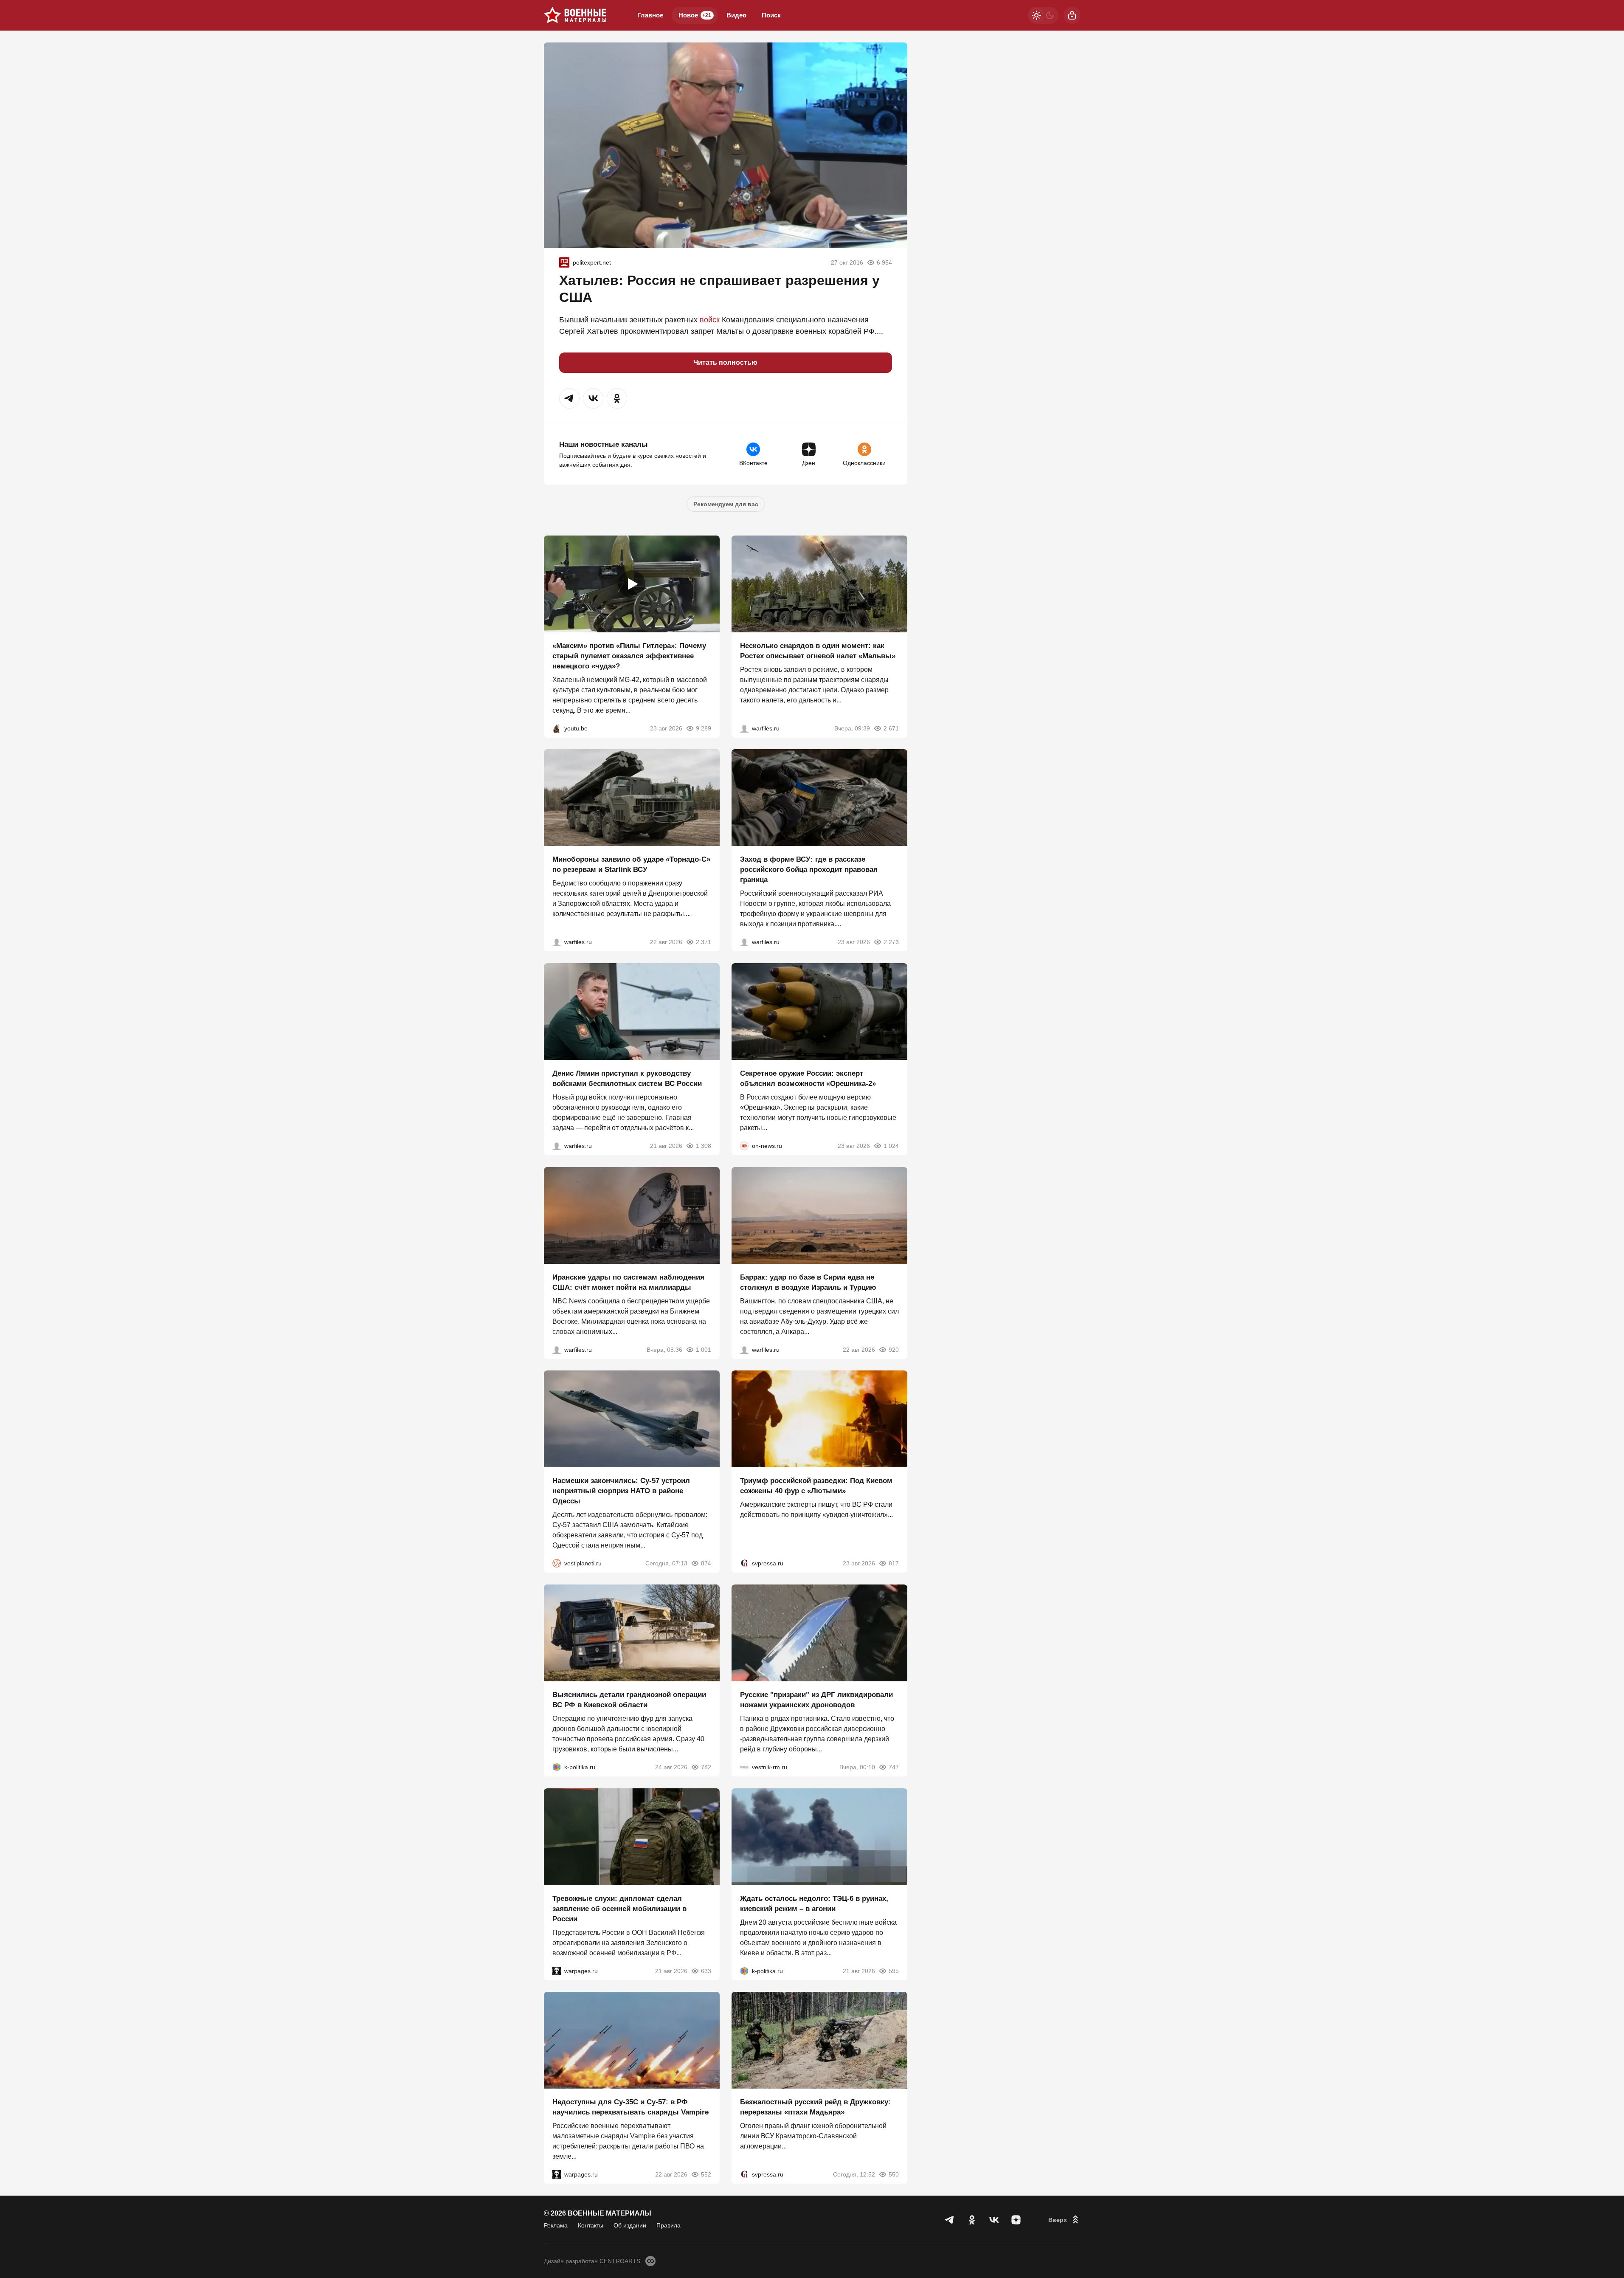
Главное (650, 15)
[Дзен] (1016, 2220)
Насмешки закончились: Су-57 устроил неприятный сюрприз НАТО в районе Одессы (621, 1491)
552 (706, 2174)
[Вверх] (1064, 2220)
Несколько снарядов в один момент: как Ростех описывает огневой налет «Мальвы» (818, 650)
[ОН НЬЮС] (744, 1146)
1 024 (891, 1146)
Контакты (591, 2225)
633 (706, 1971)
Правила (668, 2225)
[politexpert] (564, 262)
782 (706, 1767)
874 (706, 1563)
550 (894, 2174)
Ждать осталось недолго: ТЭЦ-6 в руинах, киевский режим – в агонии (814, 1903)
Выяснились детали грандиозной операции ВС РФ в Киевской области (629, 1700)
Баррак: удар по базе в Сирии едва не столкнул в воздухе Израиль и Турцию (808, 1282)
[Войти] (1072, 15)
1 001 (704, 1349)
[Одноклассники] (972, 2220)
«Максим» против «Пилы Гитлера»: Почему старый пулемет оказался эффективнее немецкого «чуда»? (629, 655)
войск (710, 320)
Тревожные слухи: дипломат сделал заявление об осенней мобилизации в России (619, 1908)
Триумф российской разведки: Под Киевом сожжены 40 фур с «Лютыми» (816, 1486)
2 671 (891, 728)
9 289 (704, 728)
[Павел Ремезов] (744, 942)
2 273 (891, 942)
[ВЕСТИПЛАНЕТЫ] (557, 1563)
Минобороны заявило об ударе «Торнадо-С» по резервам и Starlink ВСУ (631, 864)
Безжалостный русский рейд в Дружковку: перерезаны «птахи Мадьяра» (815, 2107)
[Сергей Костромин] (557, 942)
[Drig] (744, 1767)
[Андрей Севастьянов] (744, 728)
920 (894, 1349)
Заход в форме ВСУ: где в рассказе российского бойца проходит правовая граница (809, 870)
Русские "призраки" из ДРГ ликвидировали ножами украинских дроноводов (816, 1700)
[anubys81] (557, 728)
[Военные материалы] (575, 15)
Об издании (630, 2225)
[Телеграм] (950, 2220)
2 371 (704, 942)
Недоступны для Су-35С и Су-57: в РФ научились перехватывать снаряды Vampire (630, 2107)
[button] (569, 398)
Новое (695, 15)
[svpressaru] (744, 1563)
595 (894, 1971)
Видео (736, 15)
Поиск (771, 15)
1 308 (704, 1146)
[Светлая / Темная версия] (1043, 15)
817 (894, 1563)
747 (894, 1767)
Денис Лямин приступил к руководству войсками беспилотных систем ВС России (627, 1078)
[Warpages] (557, 1971)
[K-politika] (557, 1767)
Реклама (556, 2225)
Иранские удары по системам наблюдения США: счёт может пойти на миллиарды (628, 1282)
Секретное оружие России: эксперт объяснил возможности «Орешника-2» (808, 1078)
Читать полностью (725, 362)
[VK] (994, 2220)
